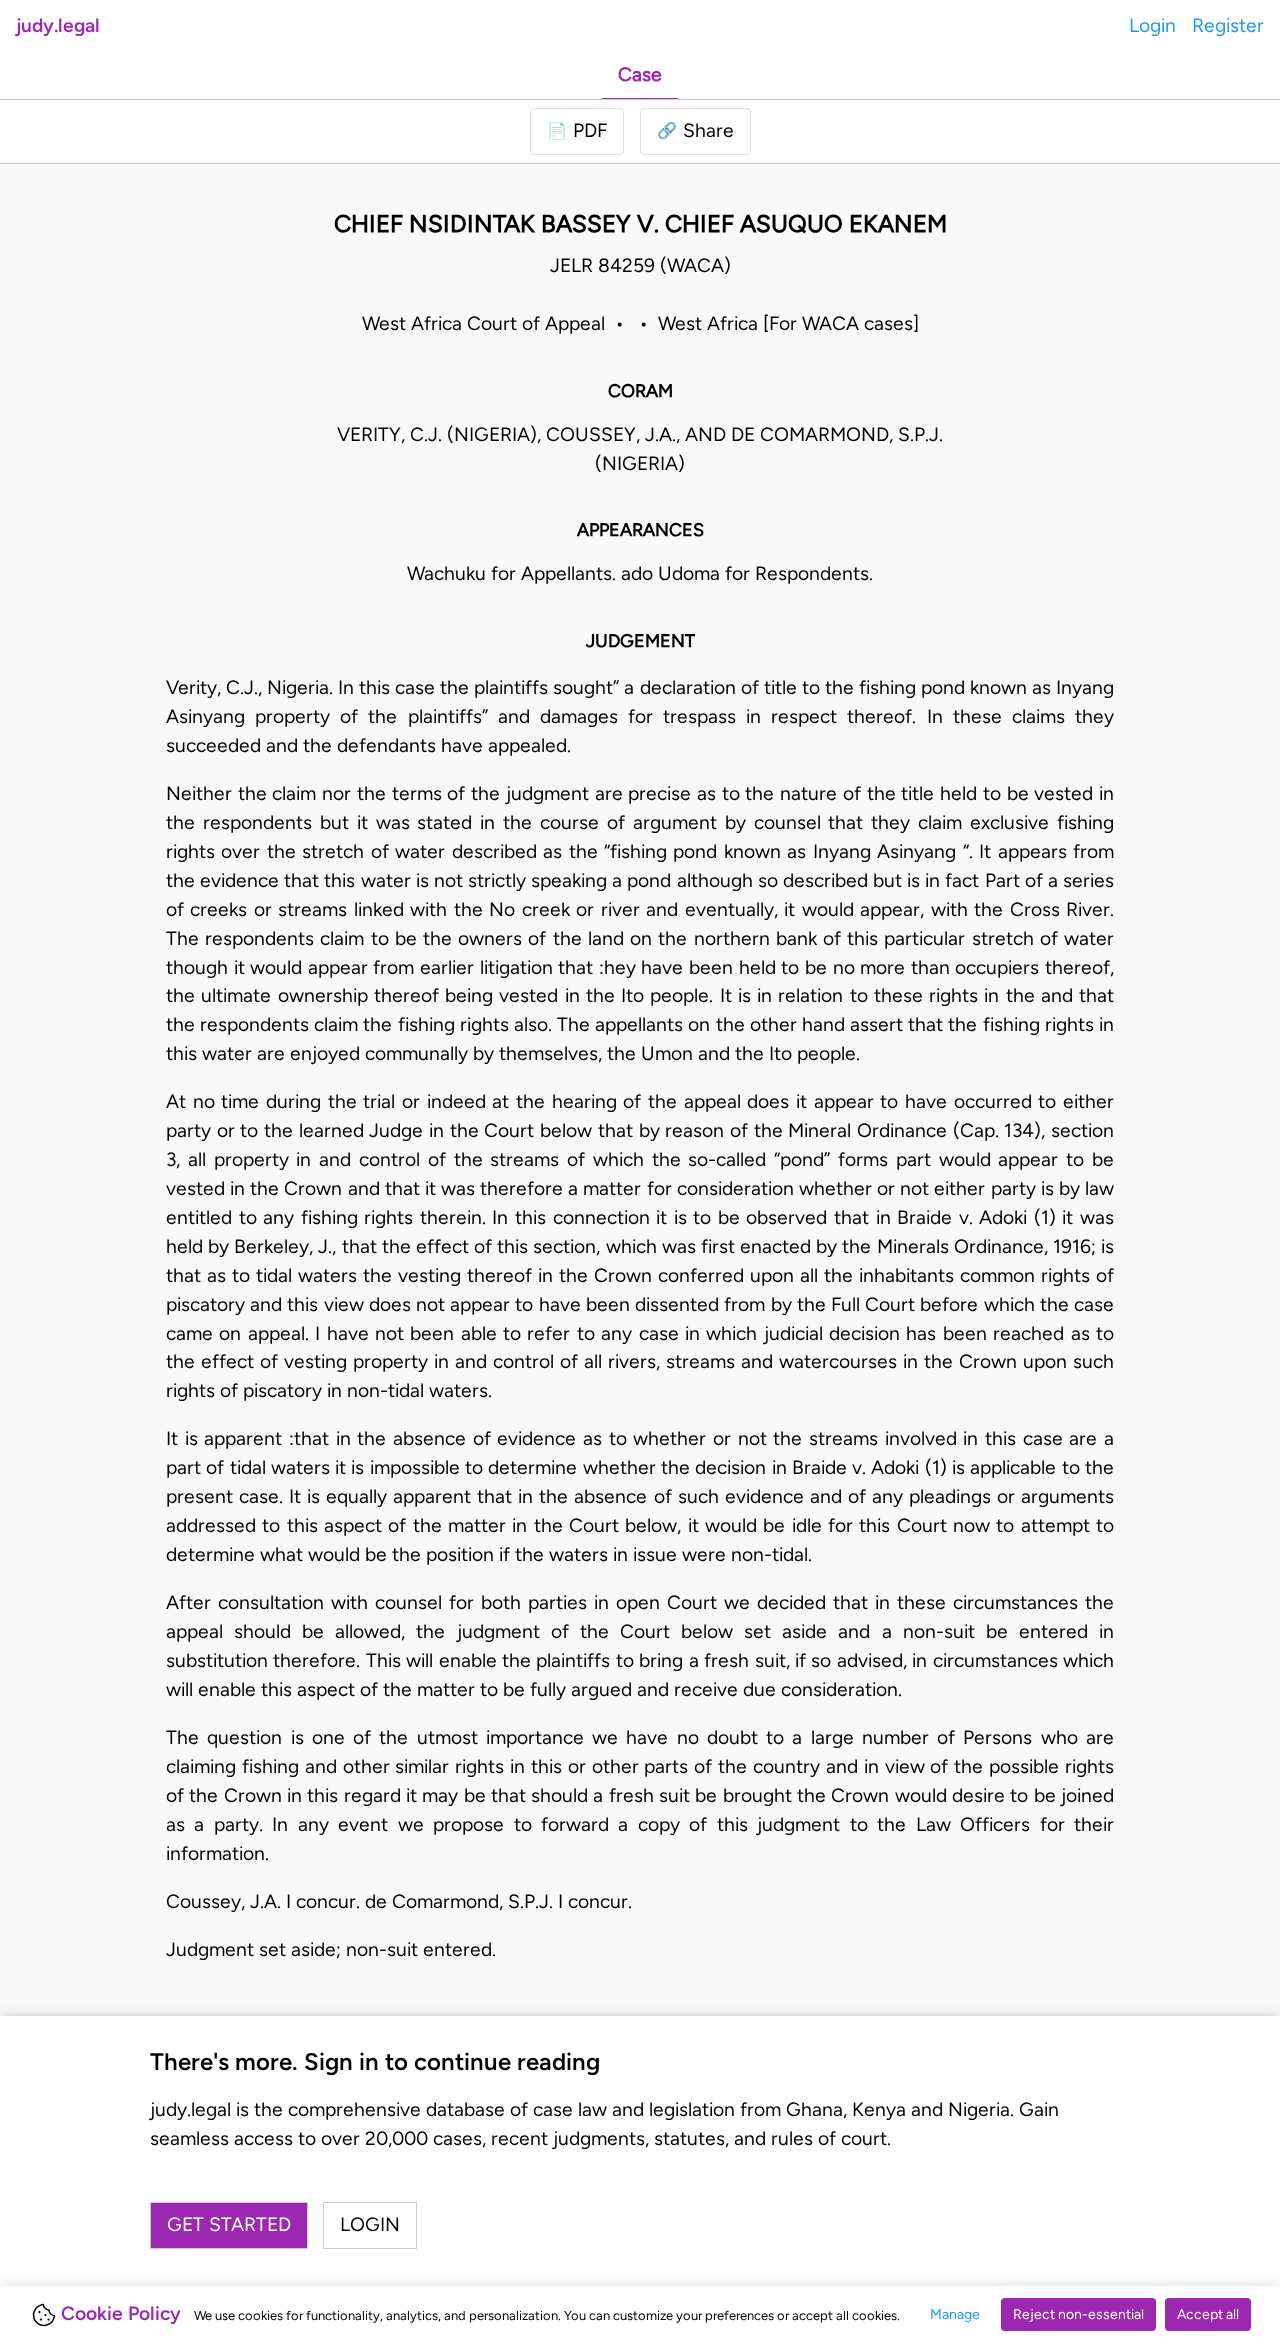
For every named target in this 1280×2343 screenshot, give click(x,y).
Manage (955, 2314)
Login (1152, 25)
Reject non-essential (1078, 2314)
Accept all (1208, 2314)
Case (640, 74)
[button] (695, 131)
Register (1228, 25)
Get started (229, 2224)
